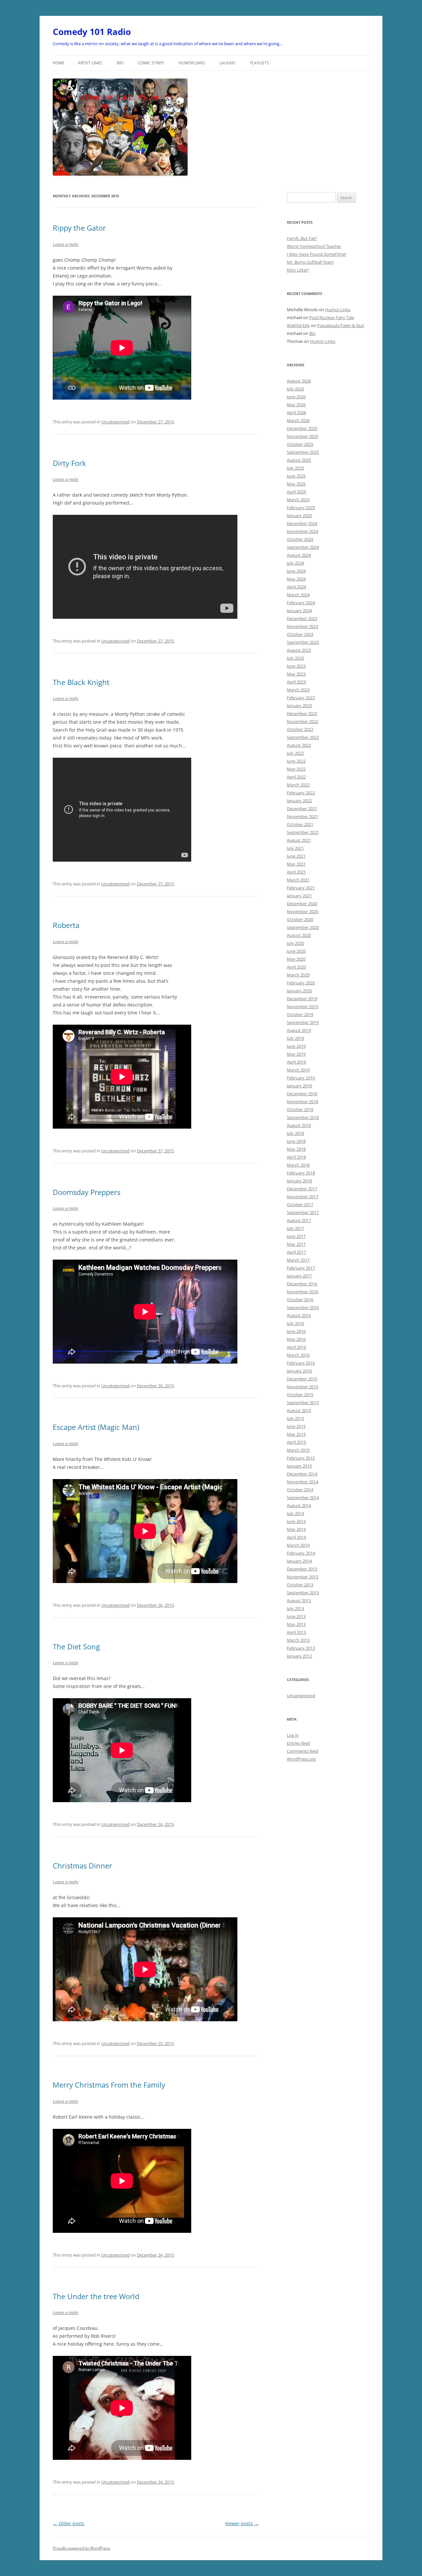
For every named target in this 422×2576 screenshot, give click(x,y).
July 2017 (295, 1228)
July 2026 (295, 389)
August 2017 (299, 1220)
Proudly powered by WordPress (81, 2548)
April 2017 (296, 1252)
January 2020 (299, 991)
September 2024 (303, 547)
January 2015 (299, 1466)
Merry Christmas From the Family (109, 2085)
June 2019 (296, 1046)
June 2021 (296, 856)
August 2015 (299, 1410)
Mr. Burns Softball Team (310, 262)
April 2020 (296, 967)
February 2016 (301, 1363)
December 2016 (302, 1284)
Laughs (227, 63)
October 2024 (300, 539)
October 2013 (300, 1585)
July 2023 (295, 658)
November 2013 (302, 1577)
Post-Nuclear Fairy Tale (332, 317)
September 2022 (303, 737)
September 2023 (303, 642)
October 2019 (300, 1014)
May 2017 (296, 1244)
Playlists (259, 63)
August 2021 (299, 840)
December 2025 (302, 428)
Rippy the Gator (79, 228)
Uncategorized (115, 422)
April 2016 (296, 1347)
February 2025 (301, 508)
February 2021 (301, 888)
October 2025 (300, 444)
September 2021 (303, 832)
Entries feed (298, 1743)
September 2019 (303, 1022)
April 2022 (296, 777)
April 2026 (296, 413)
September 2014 (303, 1498)
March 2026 (298, 420)
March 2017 (298, 1260)
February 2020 (301, 983)
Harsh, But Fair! (302, 238)
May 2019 (296, 1054)
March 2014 (298, 1545)
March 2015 (298, 1450)
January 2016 (299, 1371)
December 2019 (302, 999)
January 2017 (299, 1276)
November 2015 (302, 1387)
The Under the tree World (96, 2296)
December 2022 (302, 713)
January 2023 (299, 706)
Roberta (66, 925)
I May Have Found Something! (316, 254)
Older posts (69, 2523)
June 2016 (296, 1331)
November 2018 (302, 1102)
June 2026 (296, 397)
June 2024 (296, 571)
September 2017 (303, 1212)
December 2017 (302, 1189)
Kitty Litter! (298, 270)
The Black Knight (81, 682)
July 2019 (295, 1038)
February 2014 (301, 1553)
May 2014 (296, 1529)
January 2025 (299, 515)
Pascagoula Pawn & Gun (341, 325)
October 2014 (300, 1490)
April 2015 (296, 1442)
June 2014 (296, 1521)
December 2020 (302, 904)
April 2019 (296, 1062)
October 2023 (300, 634)
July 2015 (295, 1418)
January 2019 (299, 1086)
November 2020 (302, 911)
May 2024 (296, 579)
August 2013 (299, 1601)
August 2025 (299, 460)
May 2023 (296, 674)
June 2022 (296, 761)
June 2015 (296, 1426)
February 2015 (301, 1458)
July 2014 (295, 1513)
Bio (120, 63)
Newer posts (242, 2523)
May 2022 (296, 769)
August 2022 (299, 745)
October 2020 (300, 919)
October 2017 (300, 1205)
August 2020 (299, 935)
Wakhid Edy (298, 325)
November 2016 (302, 1292)
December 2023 (302, 618)
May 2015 (296, 1434)
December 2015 (302, 1379)
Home (59, 63)
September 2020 (303, 927)
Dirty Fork (69, 463)
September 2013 (303, 1593)
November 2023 (302, 626)
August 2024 (299, 555)
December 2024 (302, 523)
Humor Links (192, 63)
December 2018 (302, 1094)
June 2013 (296, 1616)
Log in (293, 1735)
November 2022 (302, 721)
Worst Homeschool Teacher (314, 246)
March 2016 (298, 1355)
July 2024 (295, 563)
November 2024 (302, 531)
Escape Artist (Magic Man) (96, 1427)
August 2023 (299, 650)
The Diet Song (76, 1646)
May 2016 (296, 1339)
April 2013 (296, 1632)
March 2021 (298, 880)
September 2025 (303, 452)
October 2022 (300, 729)
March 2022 (298, 785)
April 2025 (296, 492)
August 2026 (299, 381)
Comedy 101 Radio (92, 32)
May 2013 (296, 1624)
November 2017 (302, 1197)
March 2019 (298, 1070)
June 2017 (296, 1236)
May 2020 (296, 959)
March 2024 (298, 595)
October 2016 (300, 1300)
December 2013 (302, 1569)
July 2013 (295, 1608)
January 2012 (299, 1656)
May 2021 (296, 864)
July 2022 (295, 753)
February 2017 (301, 1268)
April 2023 (296, 682)
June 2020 (296, 951)
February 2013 (301, 1648)
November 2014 (302, 1482)
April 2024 (296, 587)
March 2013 (298, 1640)
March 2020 (298, 975)
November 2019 (302, 1007)
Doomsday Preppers (87, 1192)
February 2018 (301, 1173)
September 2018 (303, 1117)
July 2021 (295, 848)
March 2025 (298, 500)
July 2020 (295, 943)
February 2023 (301, 698)
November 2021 (302, 816)
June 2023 (296, 666)
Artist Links (90, 63)
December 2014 (302, 1474)
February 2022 (301, 793)
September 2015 (303, 1403)
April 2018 (296, 1157)
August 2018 (299, 1125)
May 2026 (296, 405)
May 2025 (296, 484)
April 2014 (296, 1537)
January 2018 (299, 1181)
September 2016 (303, 1307)
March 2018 (298, 1165)
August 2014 (299, 1505)
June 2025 (296, 476)
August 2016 (299, 1315)
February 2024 (301, 603)
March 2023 (298, 690)
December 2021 (302, 809)
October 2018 (300, 1109)
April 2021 (296, 872)
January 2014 (299, 1561)
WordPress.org (301, 1759)
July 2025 (295, 468)
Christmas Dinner (82, 1866)
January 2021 (299, 896)
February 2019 (301, 1078)
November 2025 (302, 436)
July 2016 (295, 1323)
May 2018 (296, 1149)
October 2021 (300, 824)
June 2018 (296, 1141)
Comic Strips (151, 63)
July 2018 (295, 1133)
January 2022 (299, 801)
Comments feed (302, 1751)
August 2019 (299, 1030)
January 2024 (299, 611)
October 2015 (300, 1395)
